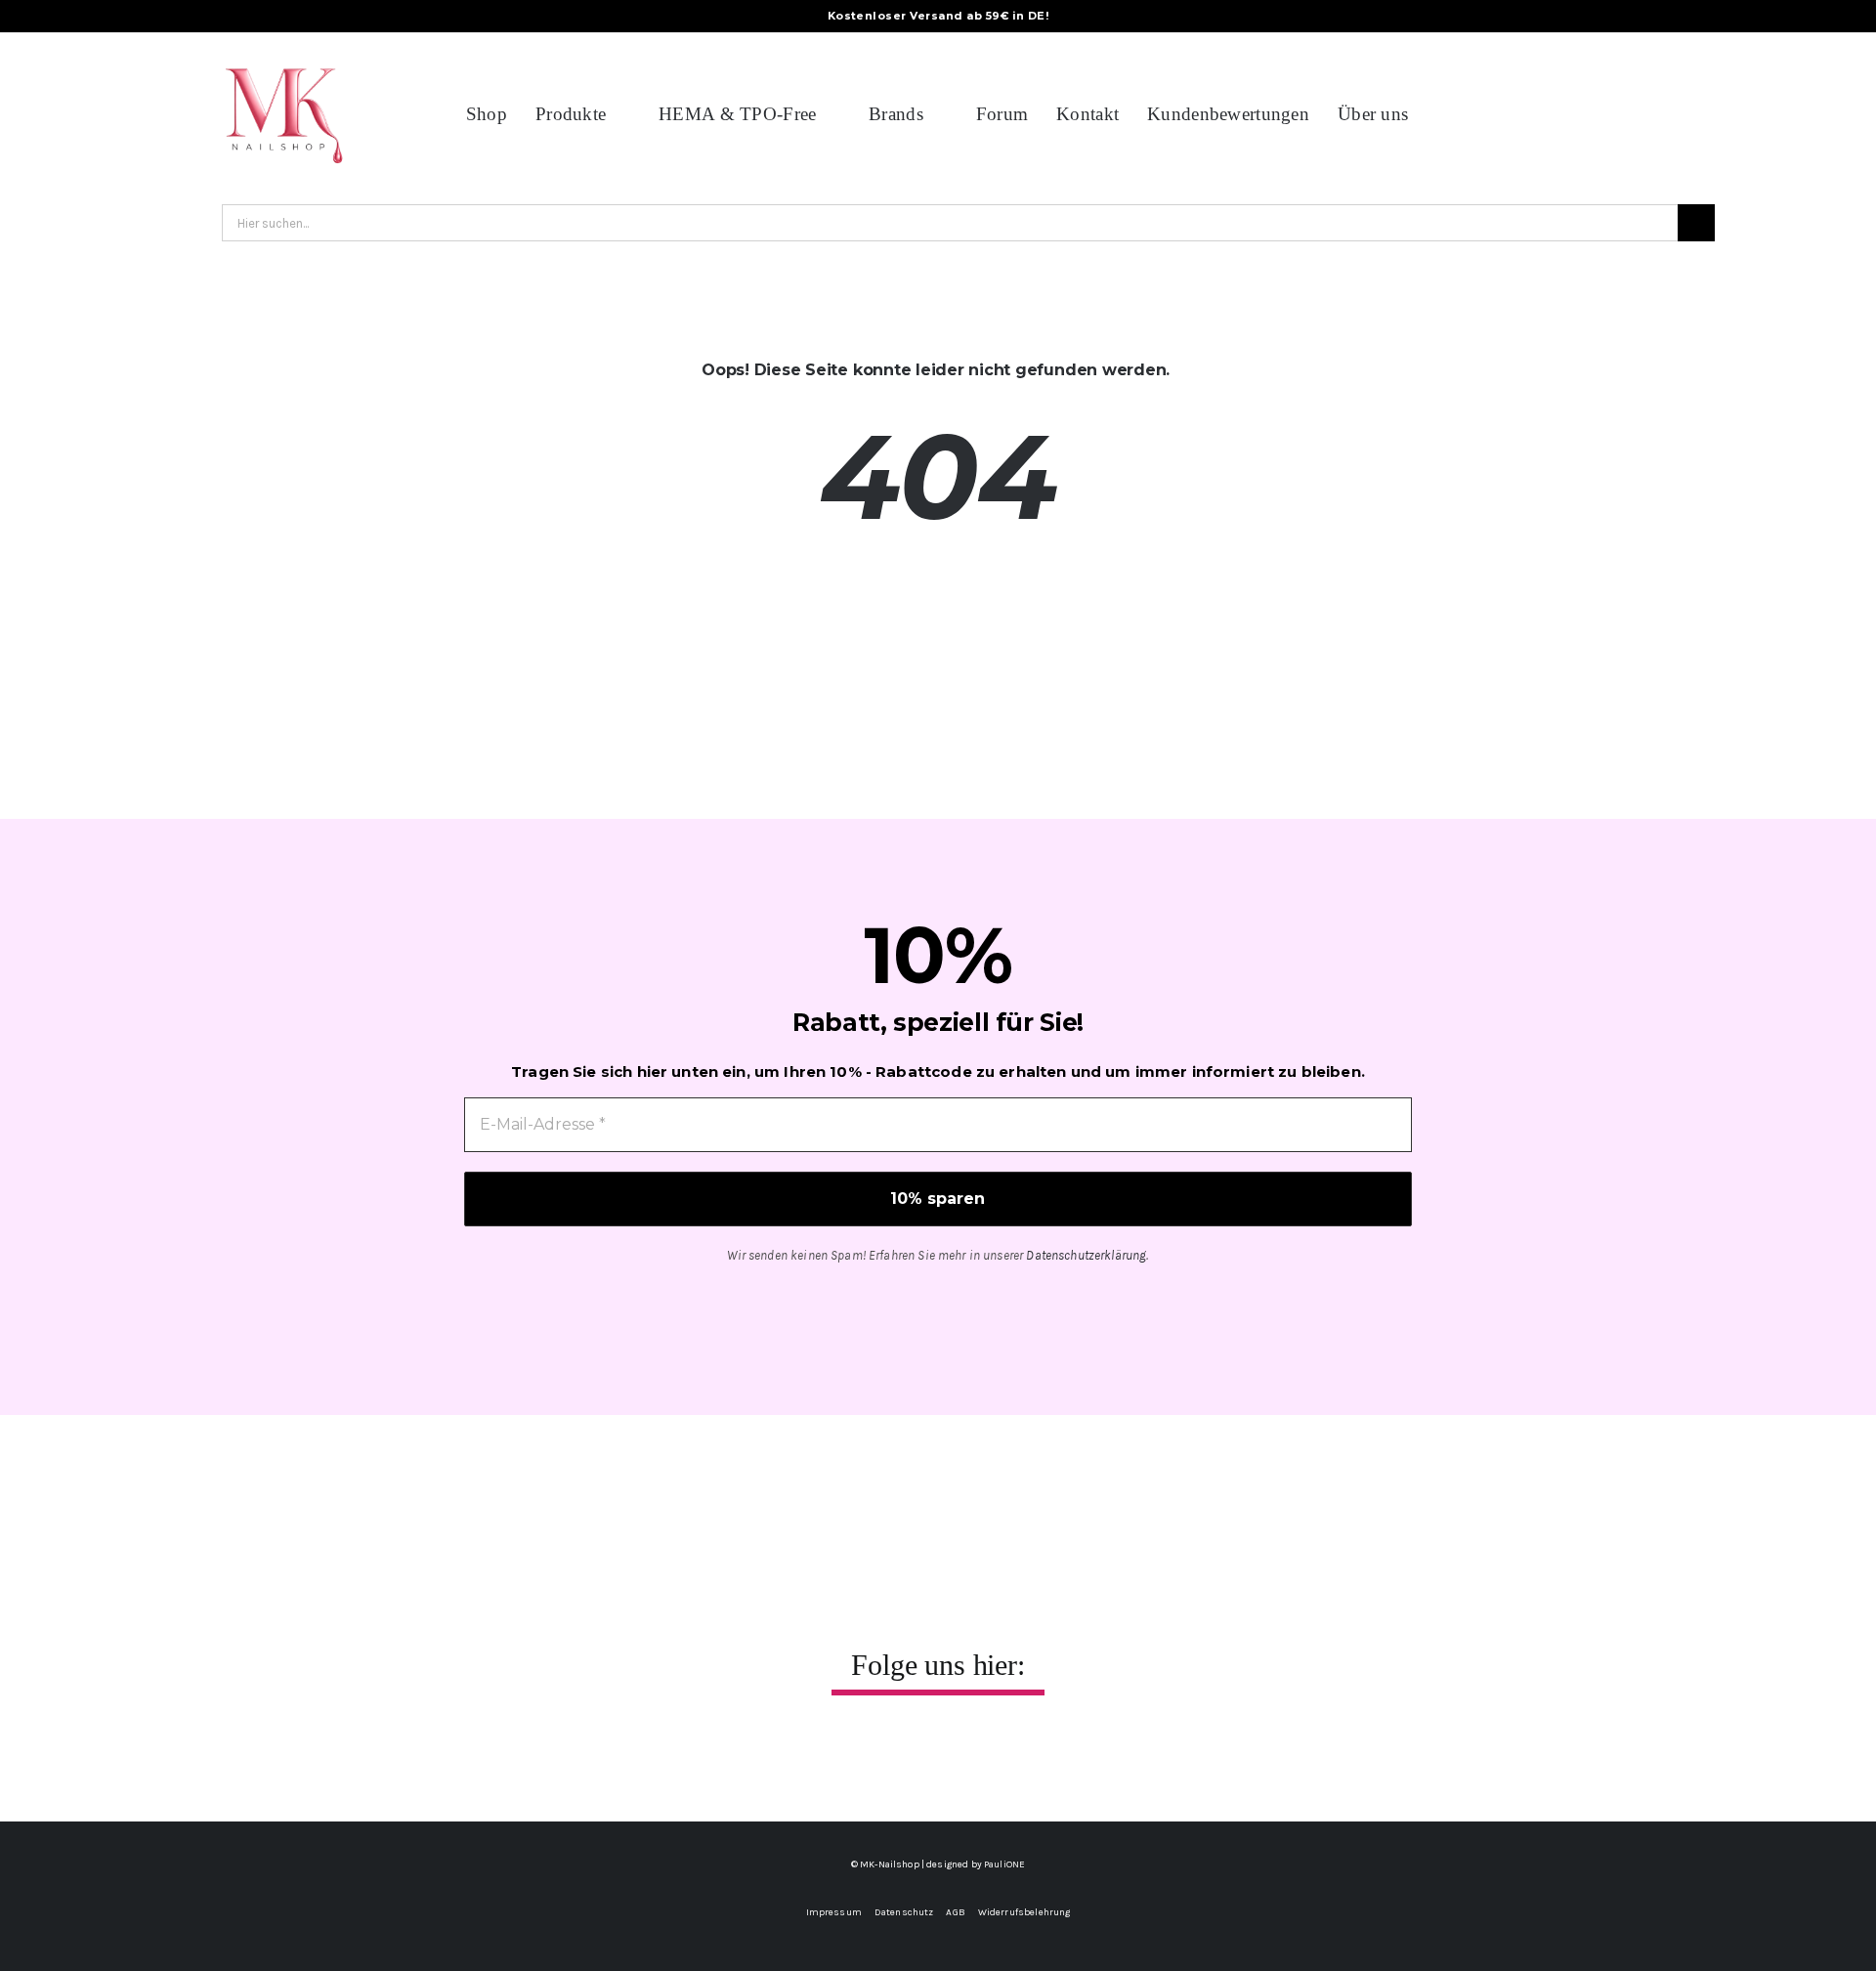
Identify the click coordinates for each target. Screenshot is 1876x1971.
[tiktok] (959, 1754)
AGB (955, 1912)
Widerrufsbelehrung (1024, 1912)
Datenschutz (904, 1912)
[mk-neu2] (283, 58)
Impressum (834, 1912)
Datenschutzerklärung (1086, 1255)
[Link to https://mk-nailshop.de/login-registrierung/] (1727, 114)
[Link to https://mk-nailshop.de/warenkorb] (1662, 114)
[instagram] (917, 1754)
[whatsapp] (1000, 1754)
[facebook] (876, 1754)
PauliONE (1004, 1864)
